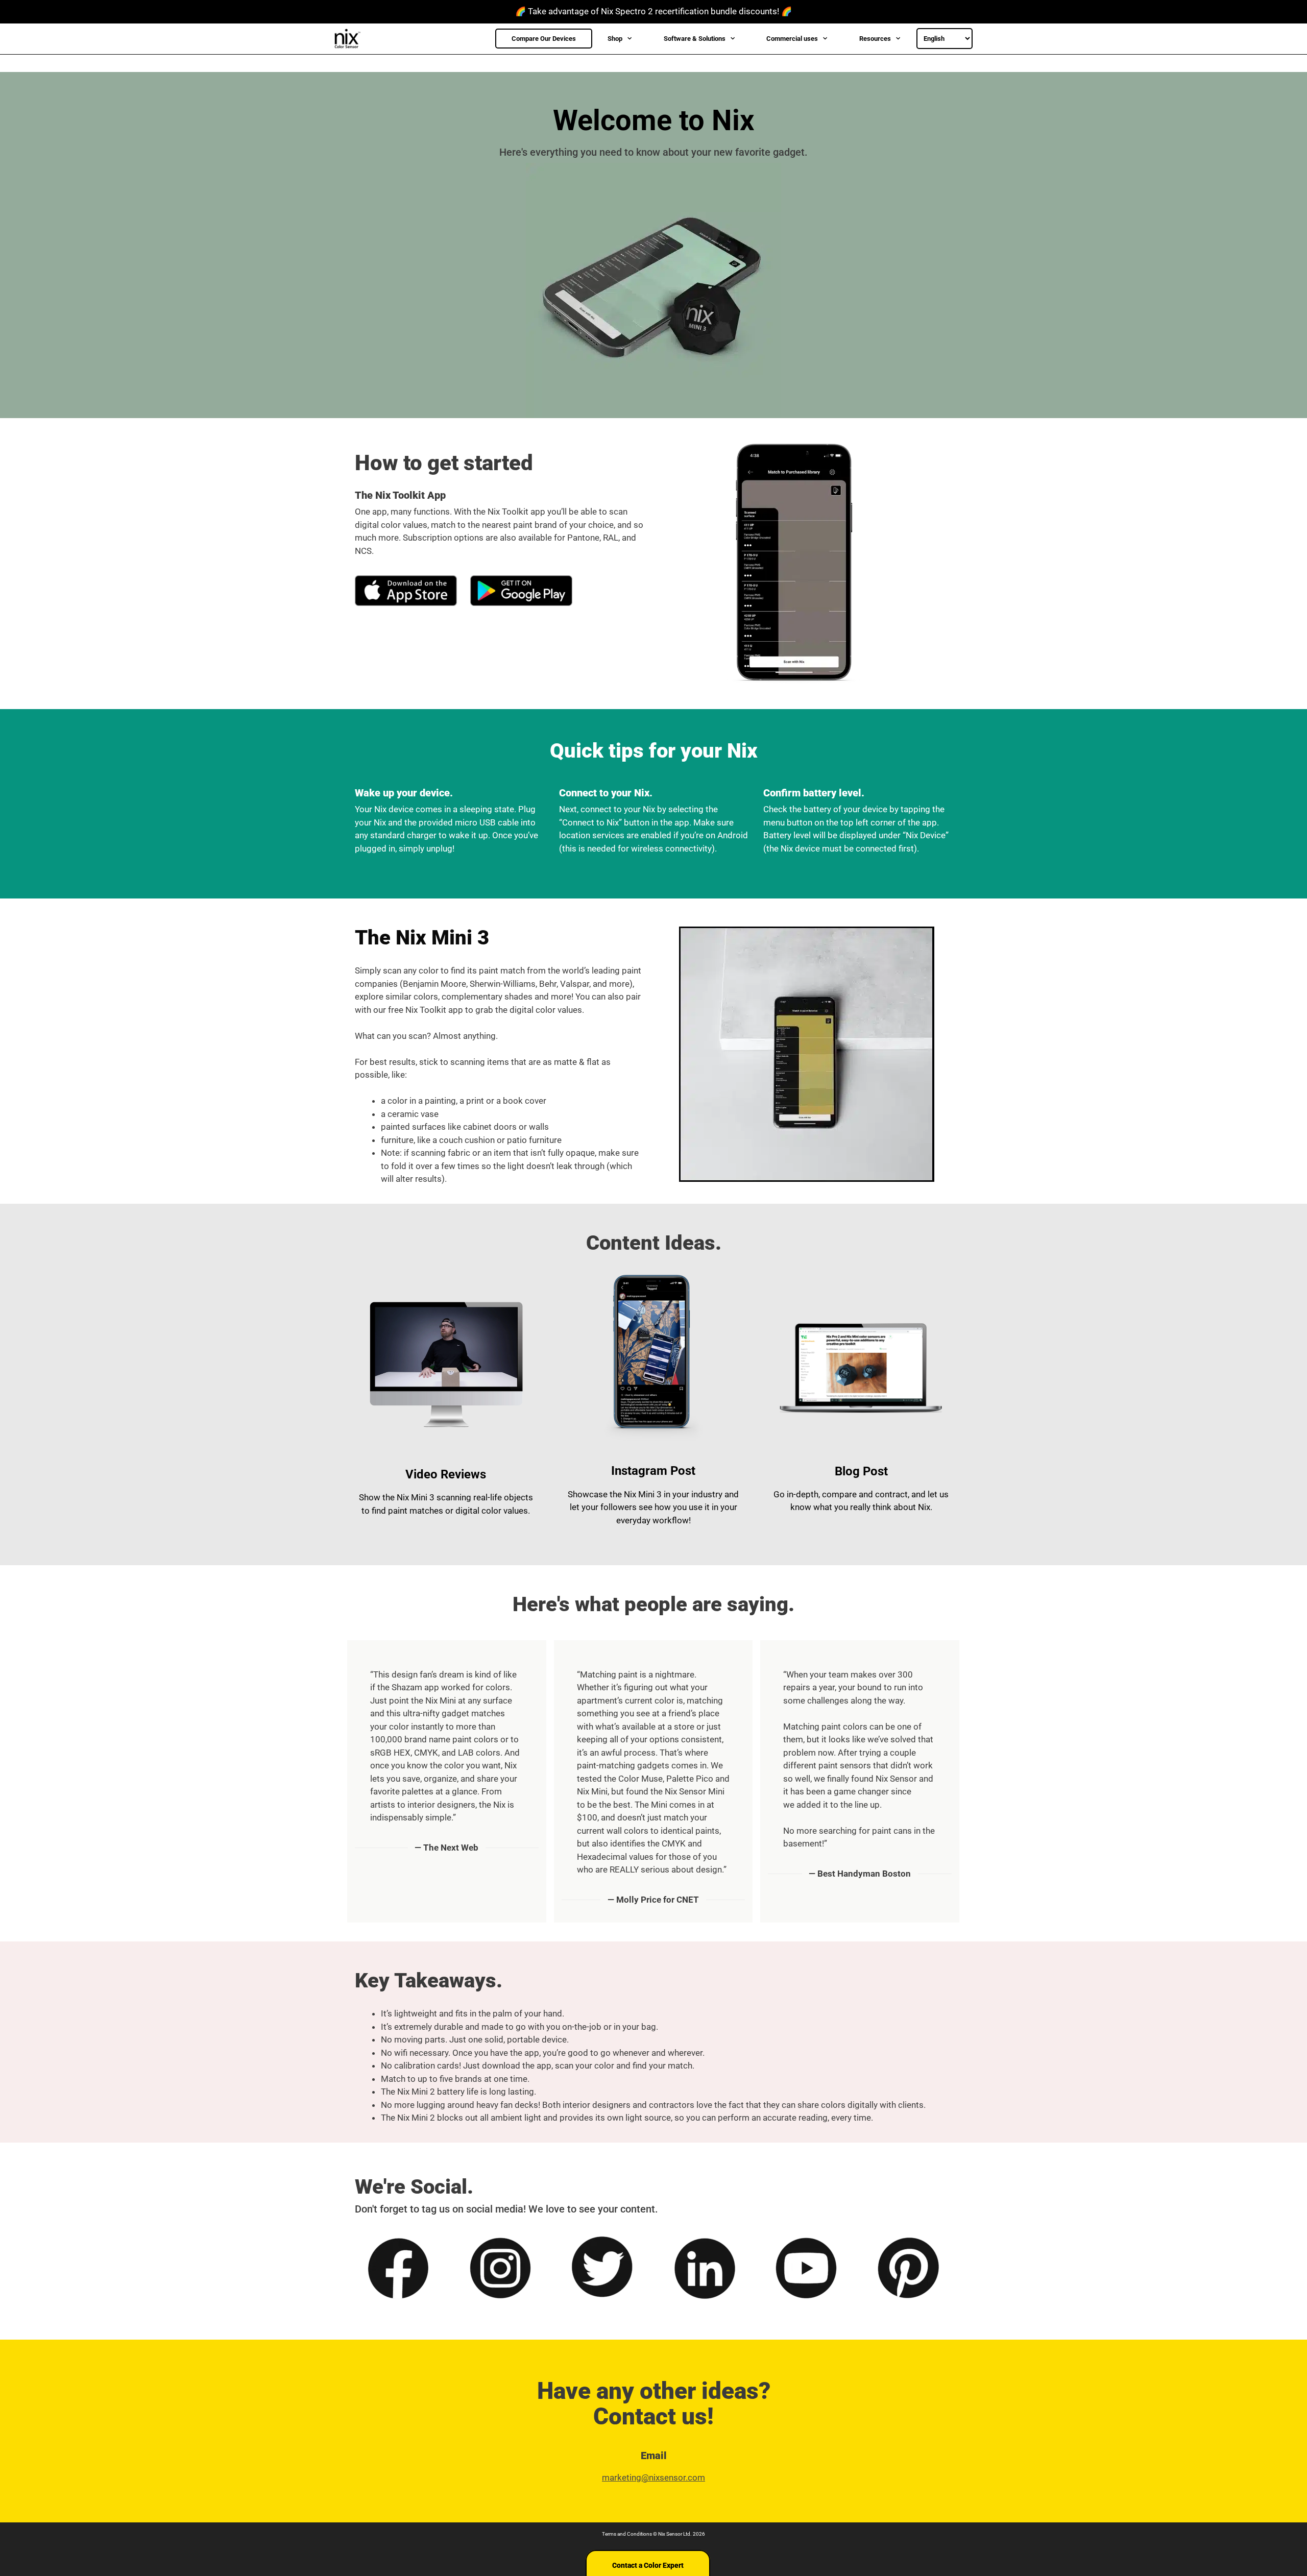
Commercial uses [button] (792, 39)
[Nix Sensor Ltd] (350, 39)
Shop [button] (615, 39)
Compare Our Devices (544, 39)
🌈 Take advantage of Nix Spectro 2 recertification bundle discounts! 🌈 (653, 11)
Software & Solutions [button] (695, 39)
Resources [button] (875, 39)
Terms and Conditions (627, 2534)
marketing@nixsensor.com (653, 2477)
